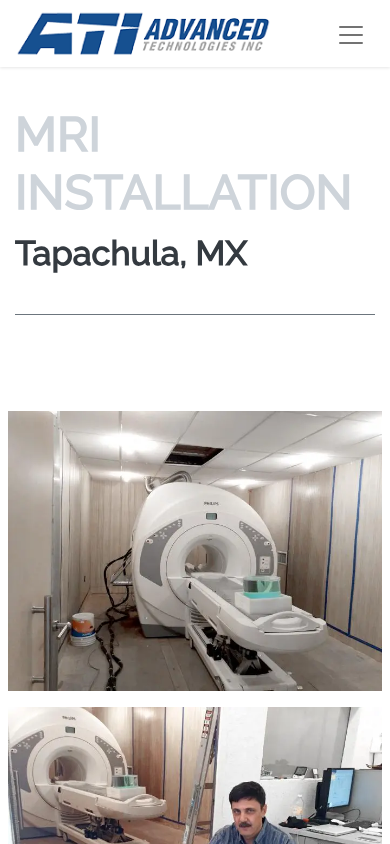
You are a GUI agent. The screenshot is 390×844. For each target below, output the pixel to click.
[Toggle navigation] (351, 33)
